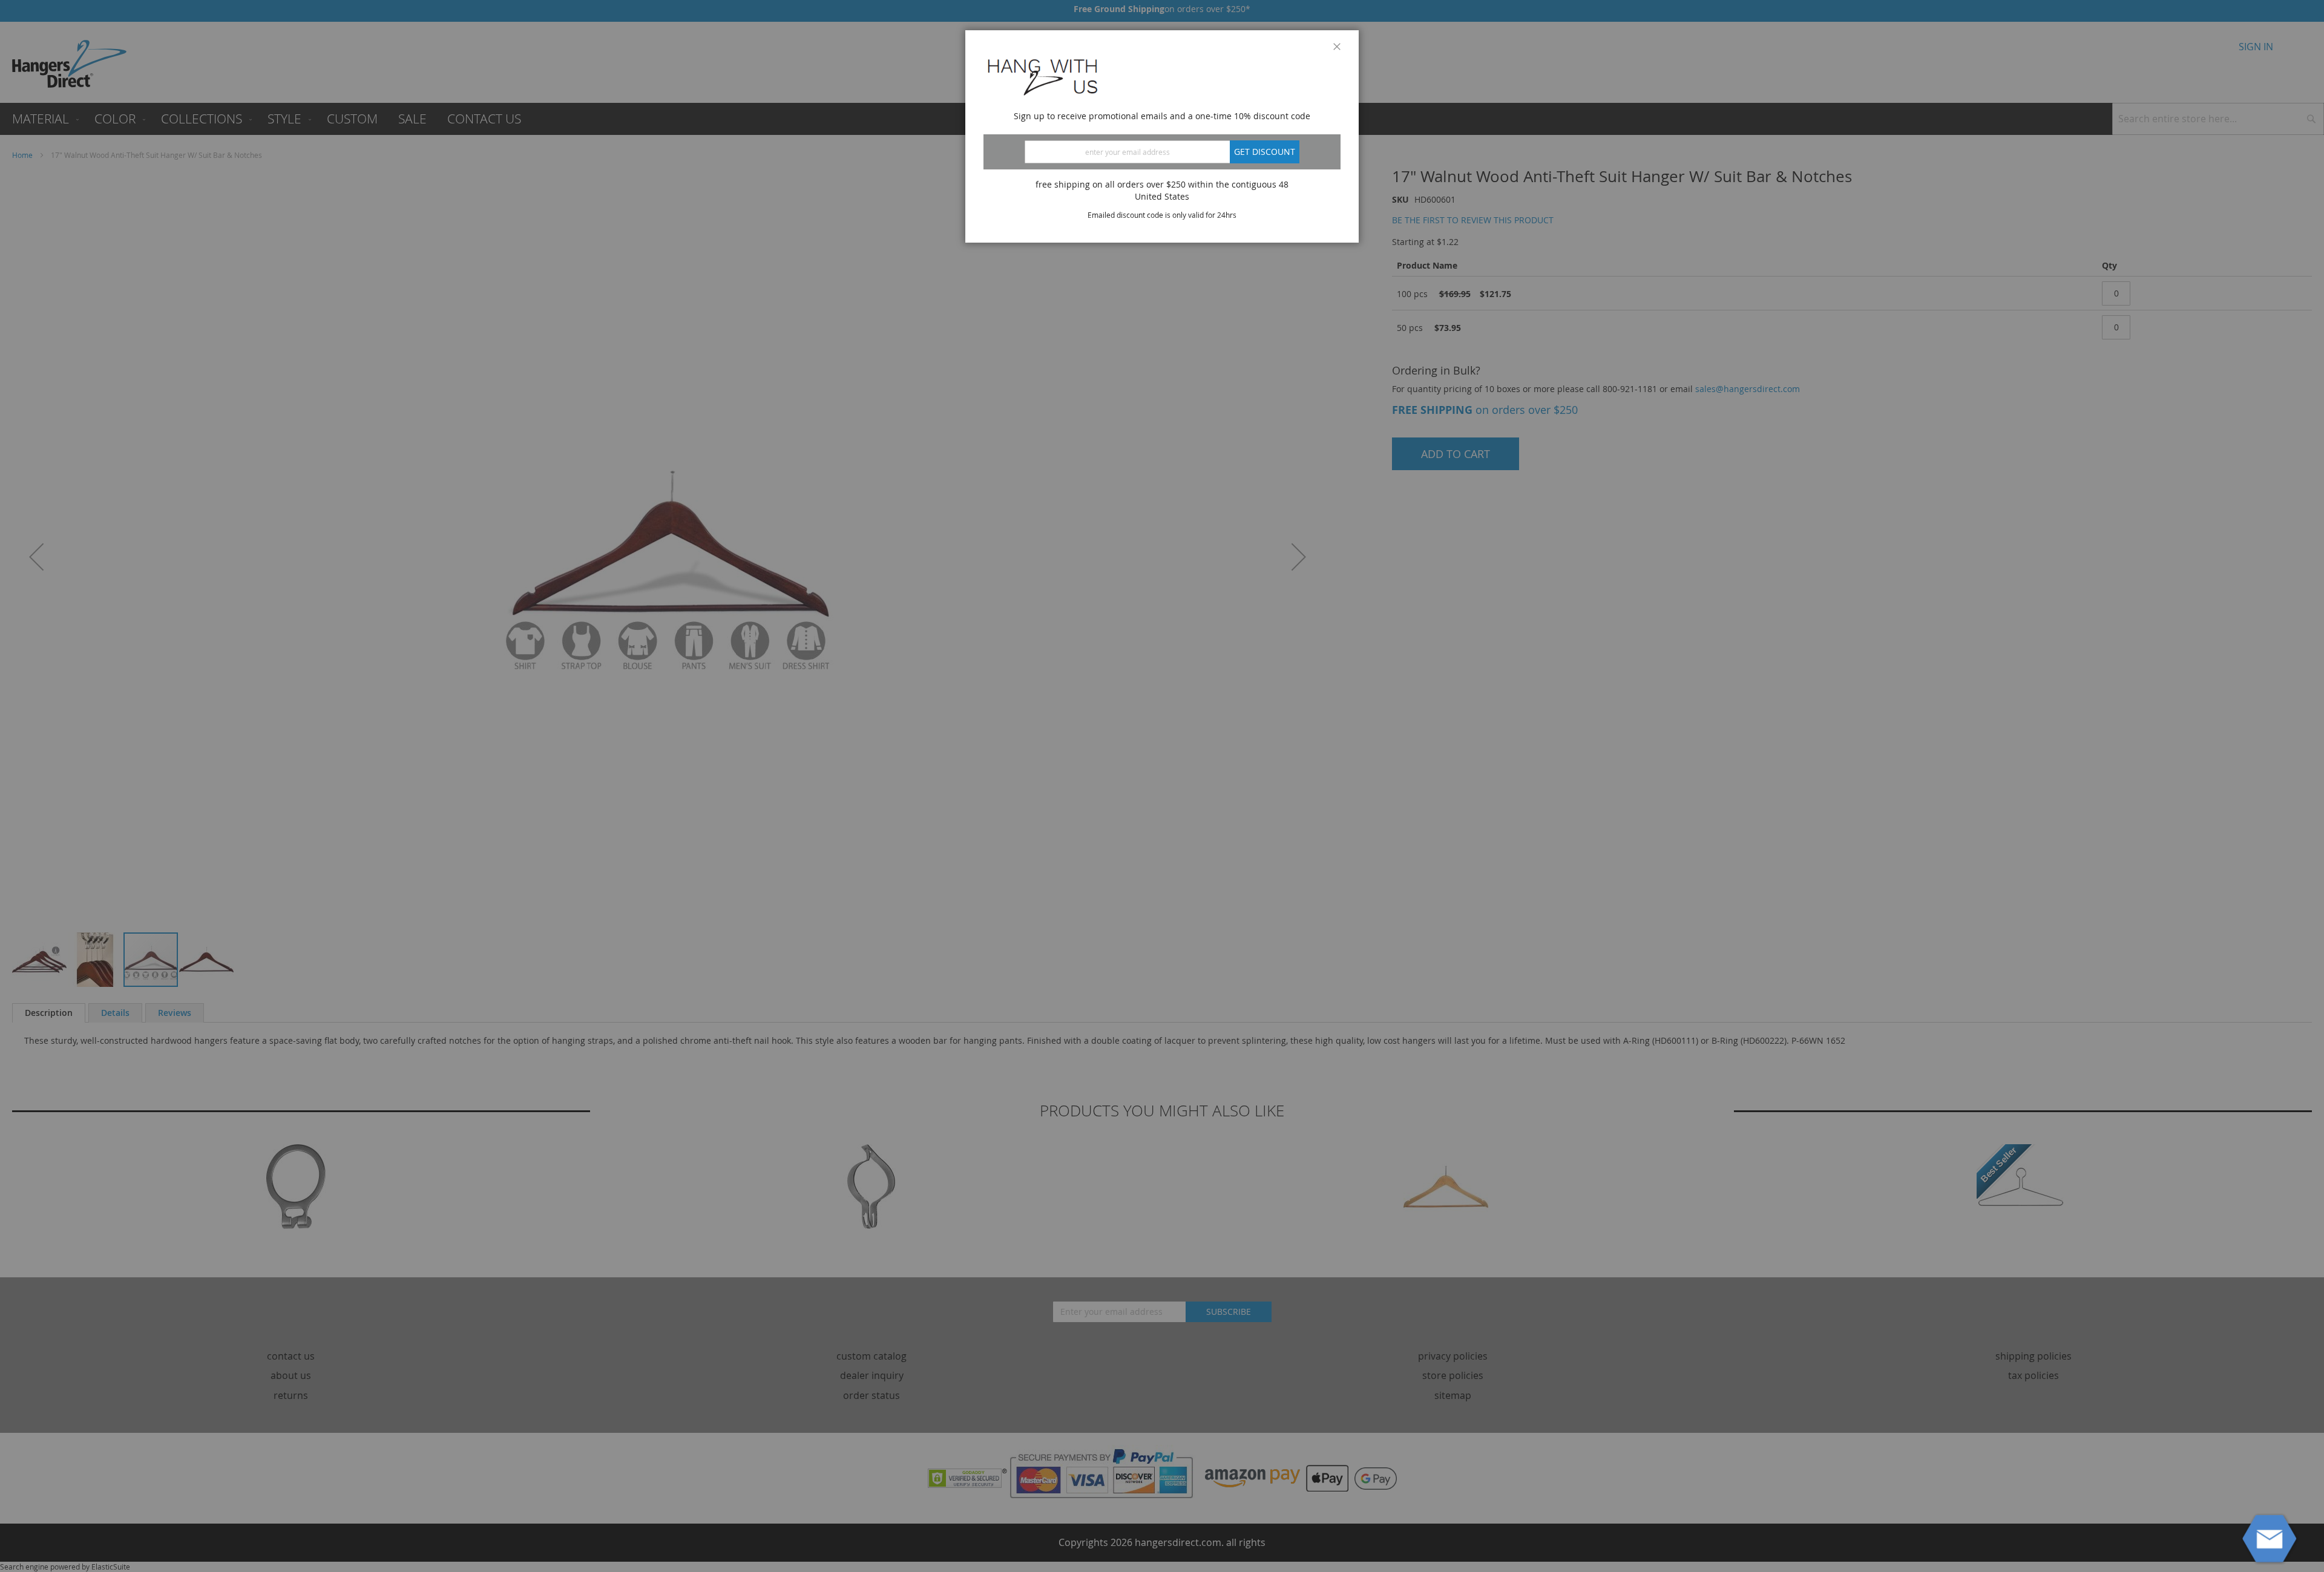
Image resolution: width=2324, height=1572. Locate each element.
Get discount (1265, 152)
